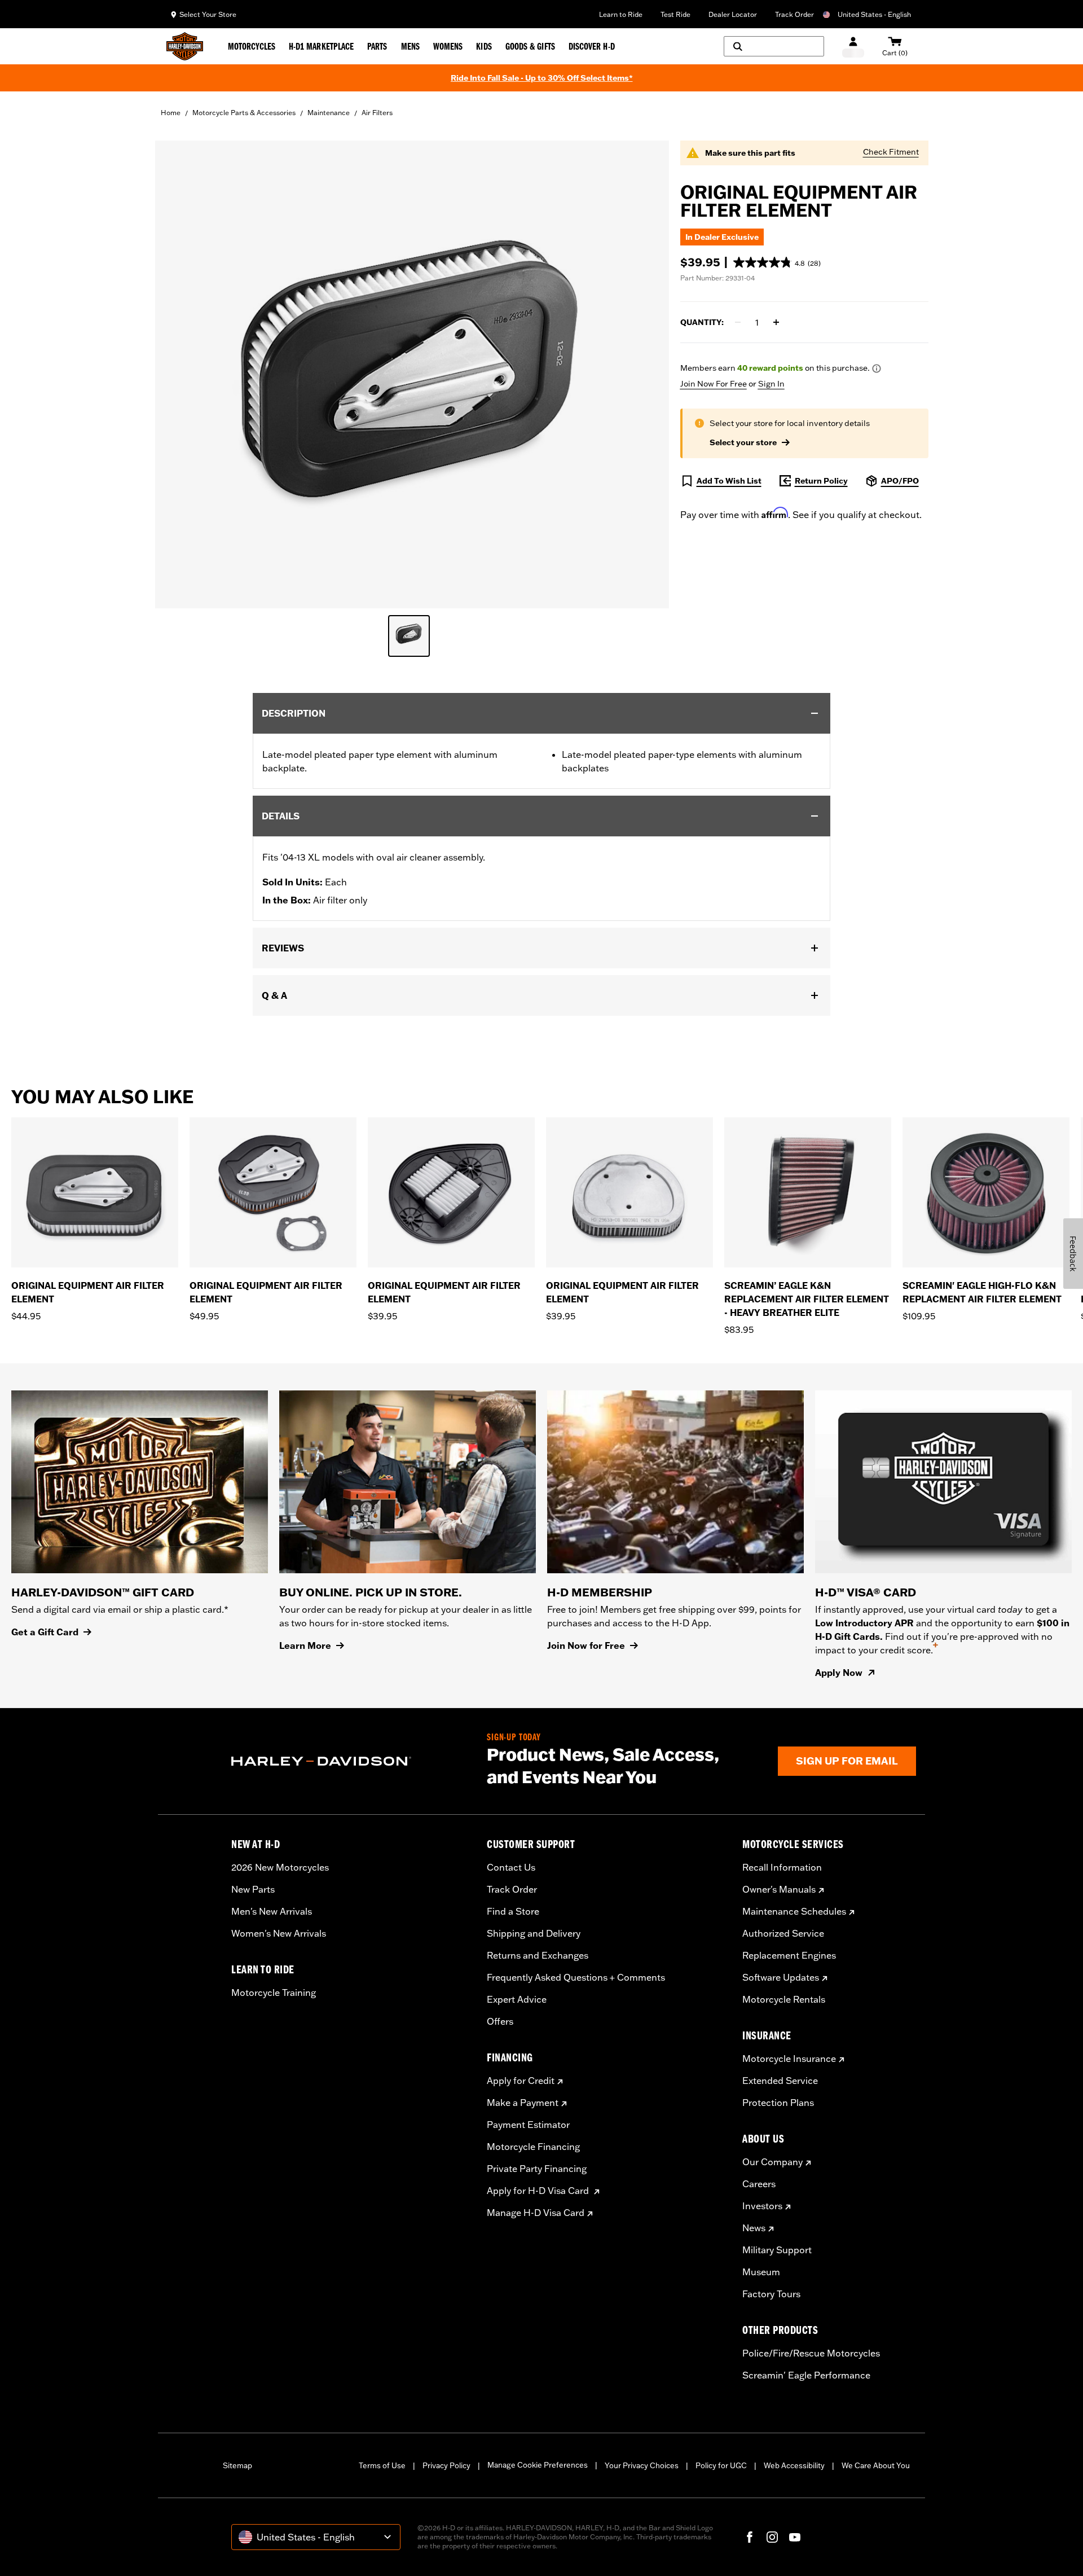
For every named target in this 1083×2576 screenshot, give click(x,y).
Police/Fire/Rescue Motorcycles (811, 2353)
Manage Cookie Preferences (538, 2465)
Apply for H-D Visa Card (539, 2191)
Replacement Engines (789, 1955)
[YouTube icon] (795, 2537)
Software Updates (781, 1977)
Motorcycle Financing (533, 2147)
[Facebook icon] (750, 2537)
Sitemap (237, 2465)
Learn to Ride (621, 14)
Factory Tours (771, 2294)
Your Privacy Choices (642, 2465)
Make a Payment (523, 2103)
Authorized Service (783, 1933)
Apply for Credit (521, 2081)
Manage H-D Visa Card (536, 2213)
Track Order (794, 14)
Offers (500, 2021)
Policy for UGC (721, 2465)
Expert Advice (517, 1999)
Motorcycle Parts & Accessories (244, 113)
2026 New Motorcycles (280, 1867)
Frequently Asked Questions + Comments (576, 1977)
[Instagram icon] (772, 2537)
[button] (777, 262)
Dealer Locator (733, 14)
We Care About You (876, 2465)
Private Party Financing (537, 2169)
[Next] (1060, 1227)
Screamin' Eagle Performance (806, 2375)
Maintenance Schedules (794, 1911)
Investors (762, 2206)
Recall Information (782, 1867)
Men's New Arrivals (272, 1911)
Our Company (772, 2162)
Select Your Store (208, 14)
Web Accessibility (794, 2465)
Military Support (777, 2250)
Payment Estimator (528, 2125)
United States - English (874, 14)
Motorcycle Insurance (789, 2059)
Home (171, 113)
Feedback (1073, 1254)
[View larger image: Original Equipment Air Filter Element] (412, 373)
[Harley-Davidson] (351, 1761)
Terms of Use (382, 2465)
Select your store (743, 442)
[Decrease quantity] (738, 322)
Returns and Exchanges (538, 1955)
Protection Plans (778, 2103)
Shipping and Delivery (534, 1933)
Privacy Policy (446, 2465)
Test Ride (675, 14)
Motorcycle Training (274, 1993)
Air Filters (377, 113)
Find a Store (513, 1911)
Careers (759, 2184)
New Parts (253, 1889)
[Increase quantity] (776, 322)
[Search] (774, 46)
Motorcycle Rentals (784, 1999)
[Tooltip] (877, 368)
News (754, 2228)
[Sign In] (853, 47)
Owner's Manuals (779, 1889)
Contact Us (511, 1867)
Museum (761, 2272)
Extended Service (780, 2081)
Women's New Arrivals (279, 1933)
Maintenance (329, 113)
